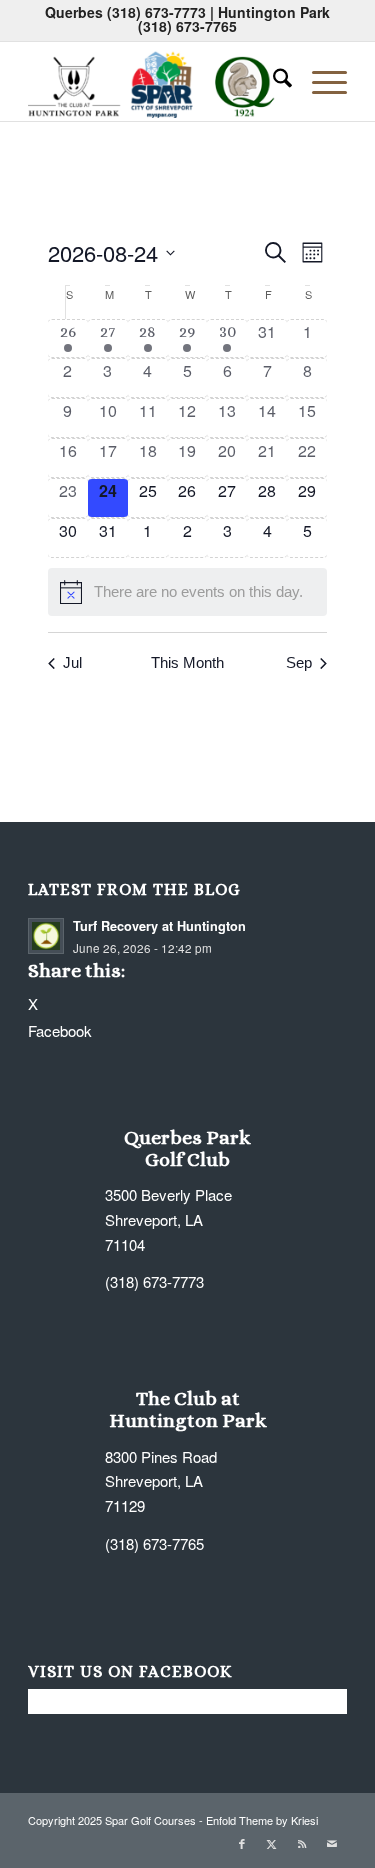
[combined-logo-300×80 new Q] (155, 81)
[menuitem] (272, 81)
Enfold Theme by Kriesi (262, 1820)
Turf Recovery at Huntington (159, 926)
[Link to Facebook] (242, 1843)
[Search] (272, 81)
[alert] (188, 592)
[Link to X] (272, 1843)
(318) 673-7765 (187, 26)
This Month (187, 662)
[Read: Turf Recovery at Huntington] (46, 936)
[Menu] (319, 81)
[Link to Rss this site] (302, 1843)
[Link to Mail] (332, 1843)
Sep (299, 662)
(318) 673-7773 (156, 12)
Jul (72, 662)
